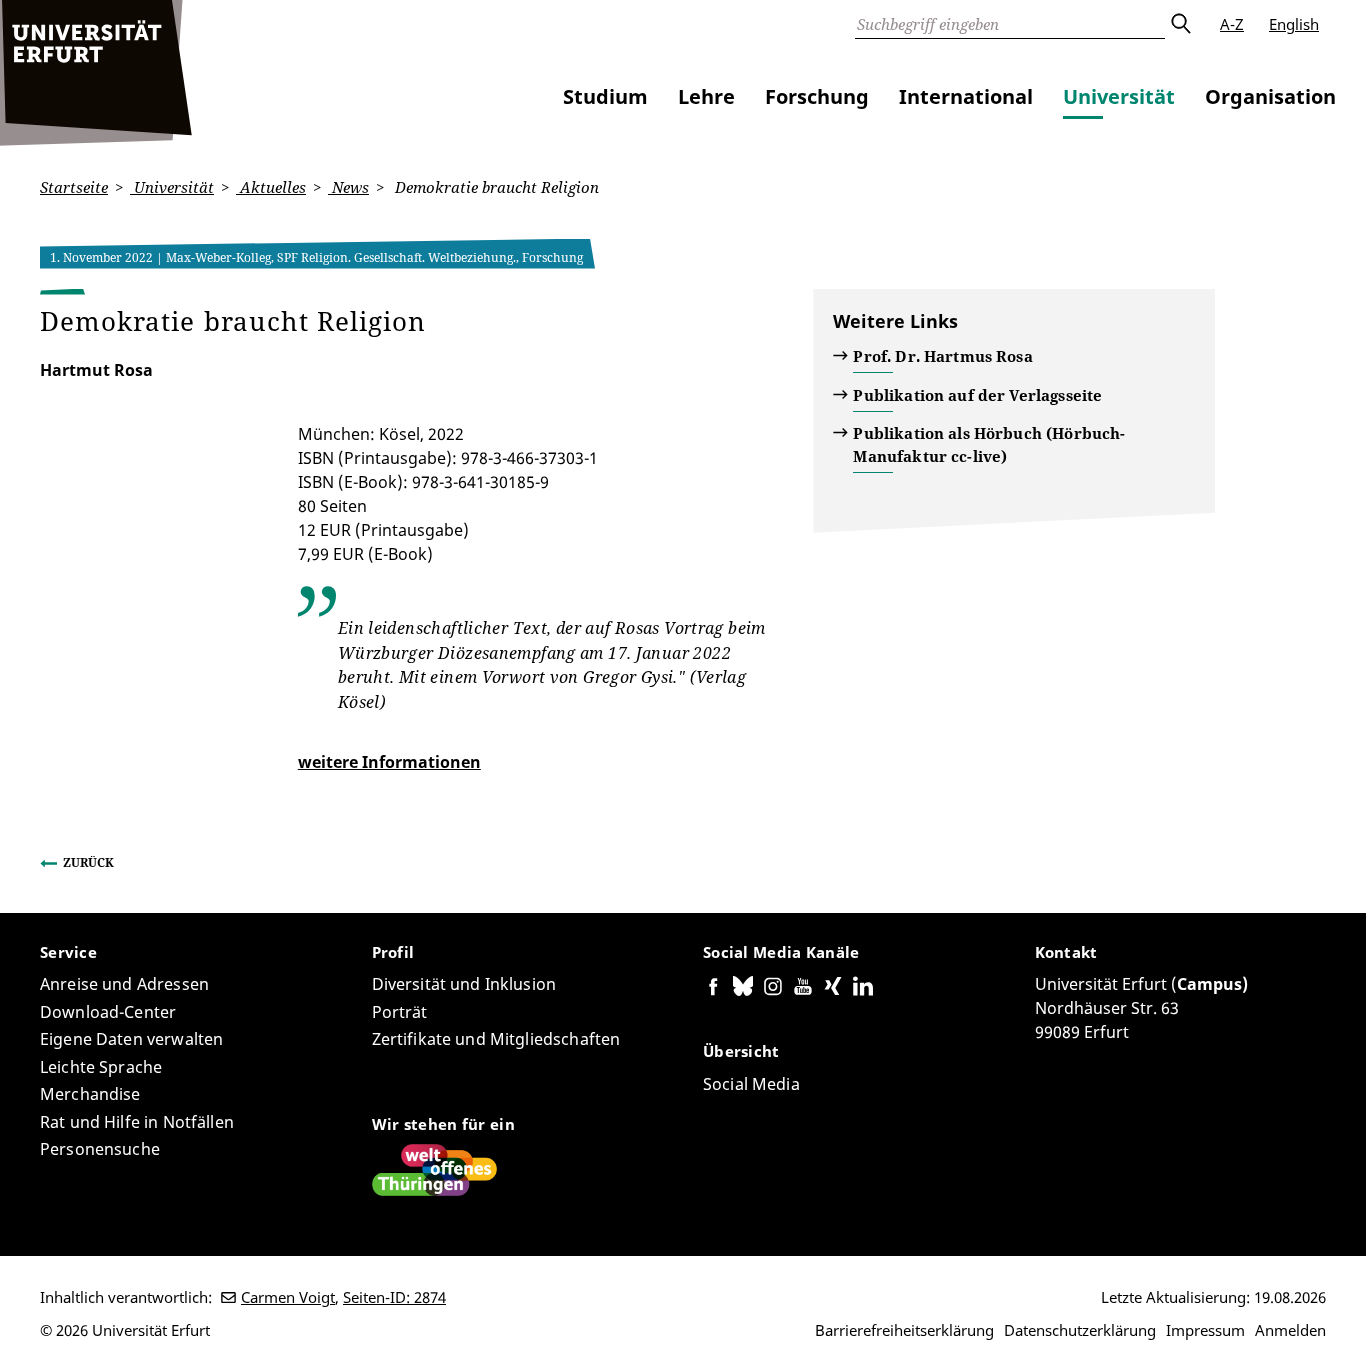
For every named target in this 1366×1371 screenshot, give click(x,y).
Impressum (1205, 1330)
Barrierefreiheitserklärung (904, 1330)
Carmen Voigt (288, 1297)
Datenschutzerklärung (1080, 1330)
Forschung (817, 96)
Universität (1119, 96)
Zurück (88, 862)
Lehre (706, 96)
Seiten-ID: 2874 (394, 1297)
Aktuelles (271, 187)
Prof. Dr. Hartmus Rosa (942, 356)
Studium (605, 96)
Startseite (74, 187)
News (348, 187)
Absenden (1180, 24)
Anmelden (1290, 1330)
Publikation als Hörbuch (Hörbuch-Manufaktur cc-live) (989, 444)
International (966, 96)
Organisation (1270, 96)
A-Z (1232, 24)
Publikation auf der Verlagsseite (977, 395)
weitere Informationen (389, 762)
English (1294, 24)
